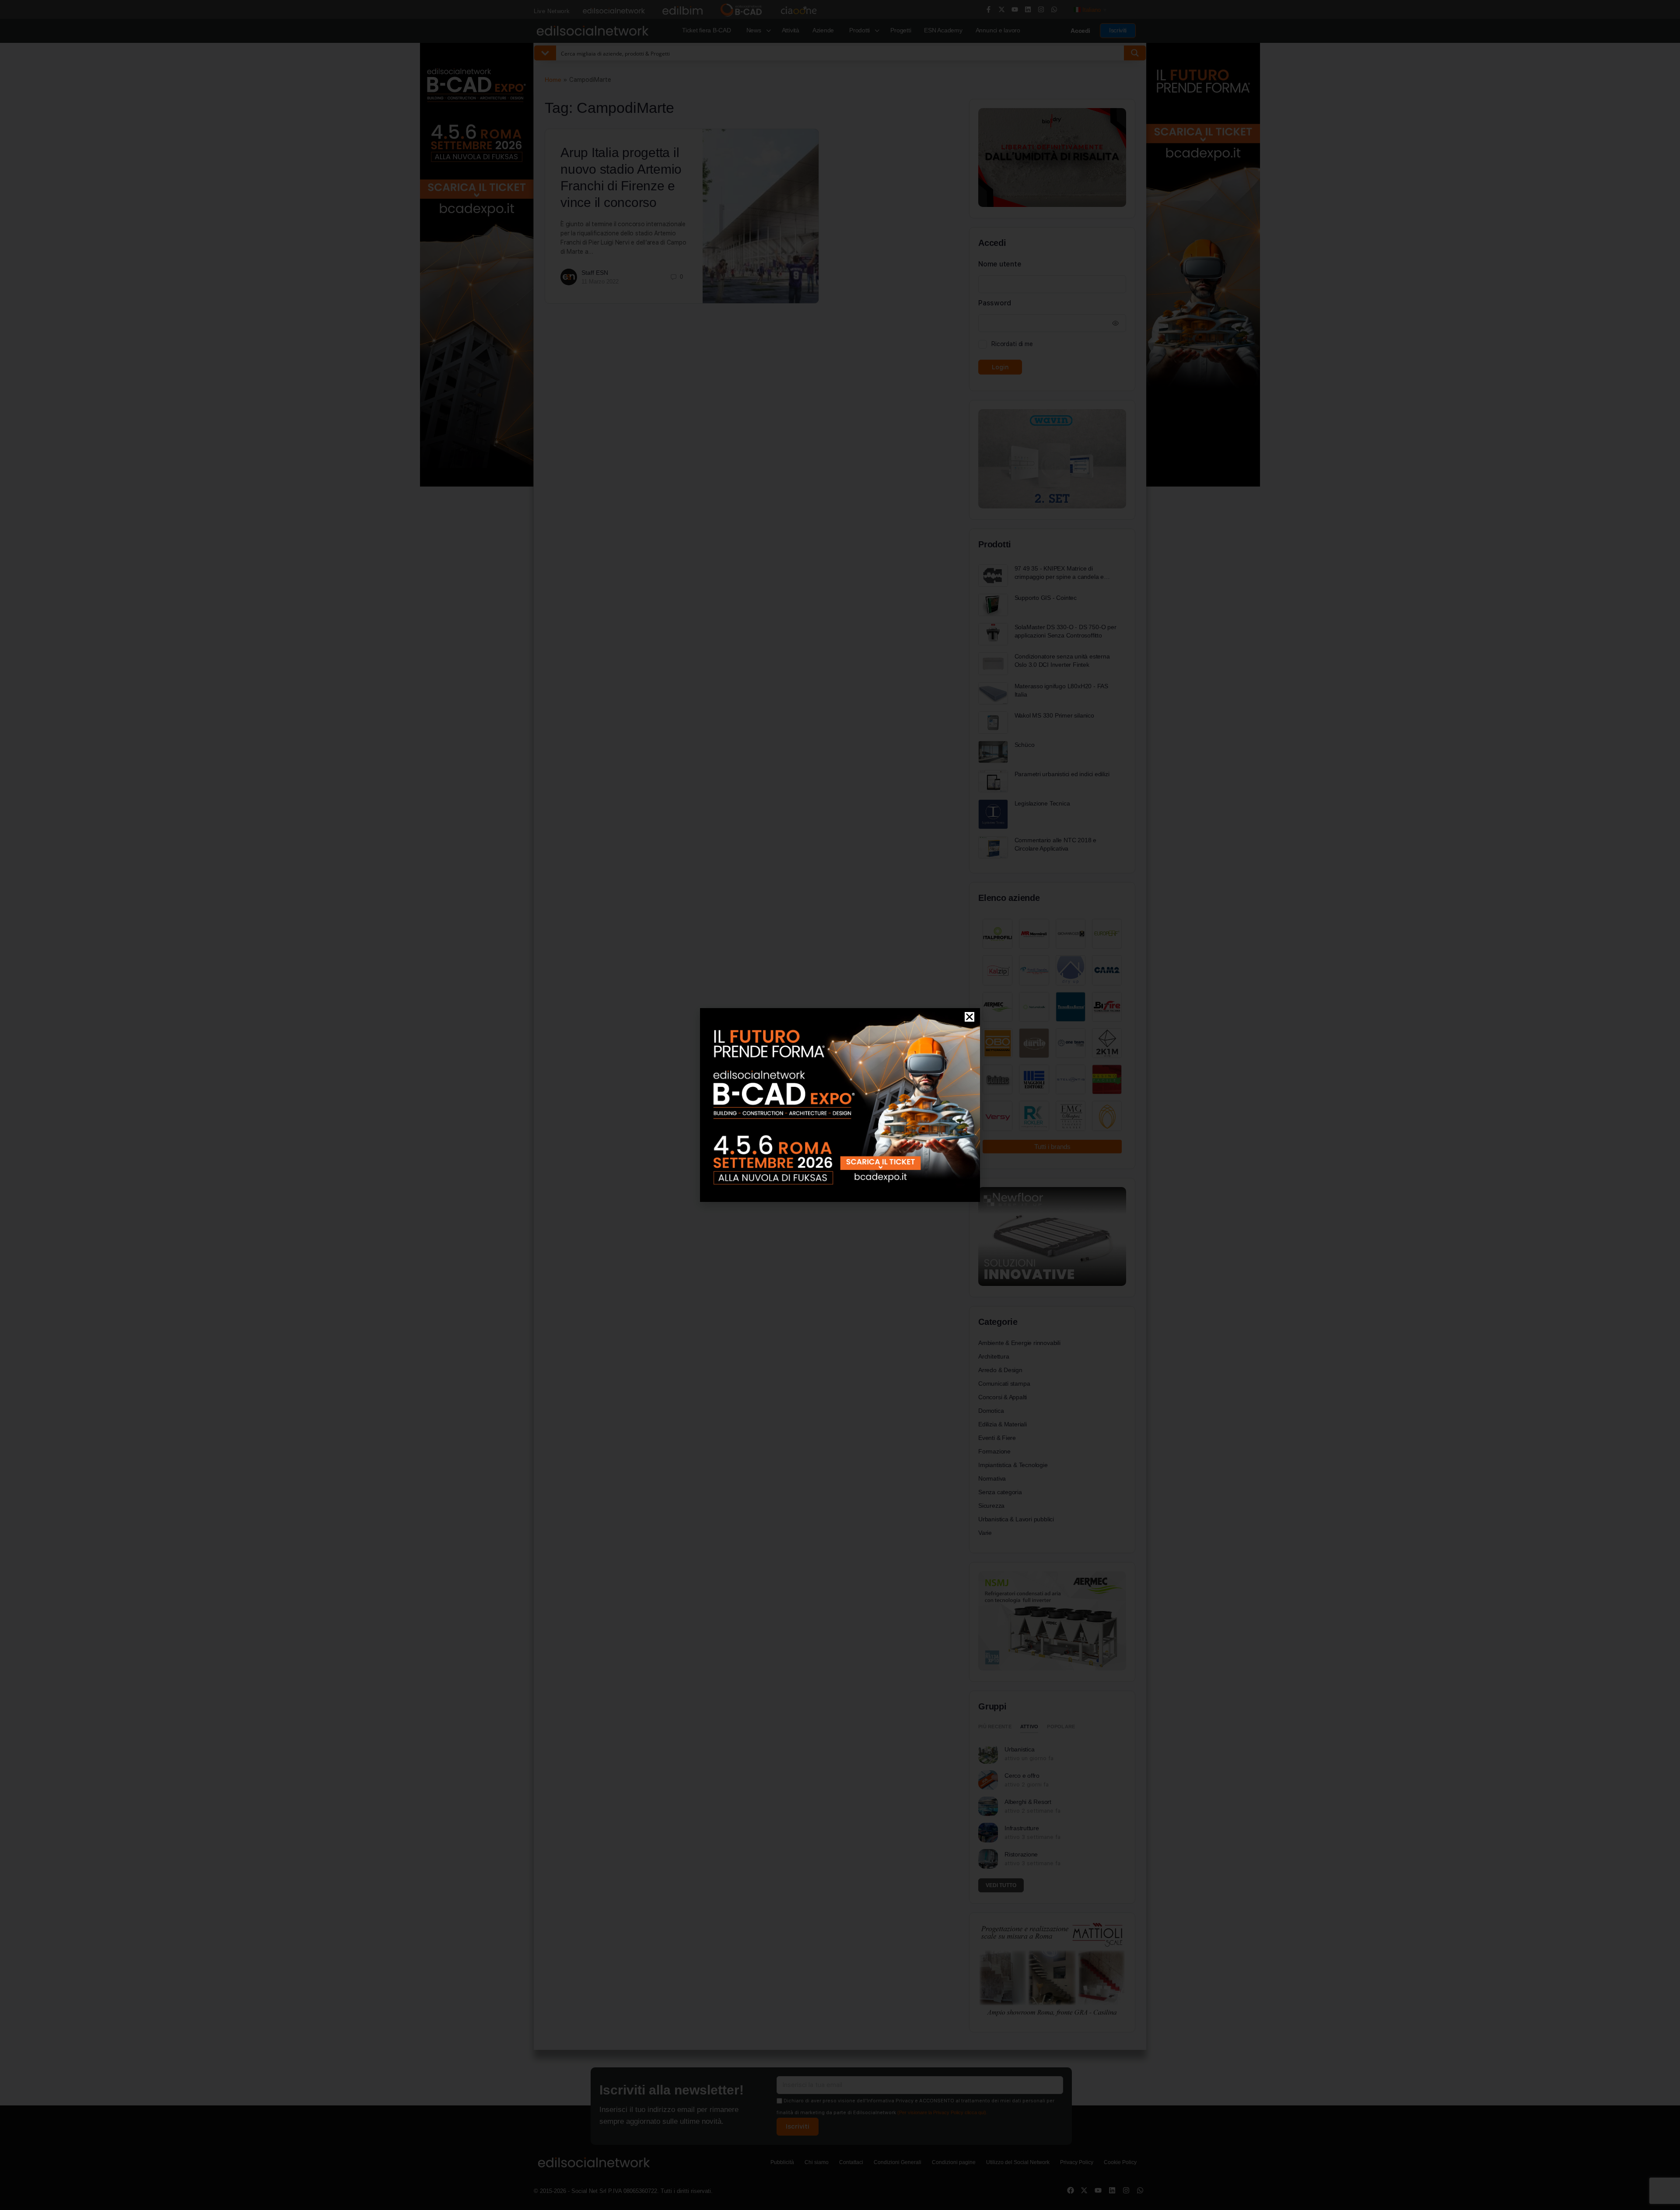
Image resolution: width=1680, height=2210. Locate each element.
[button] (969, 1017)
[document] (840, 1105)
